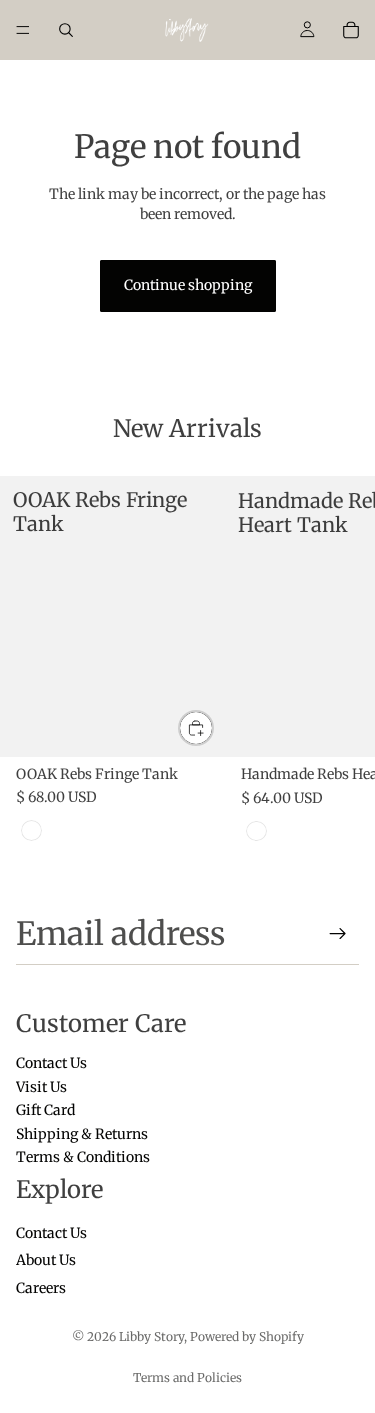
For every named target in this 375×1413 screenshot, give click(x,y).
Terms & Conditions (83, 1157)
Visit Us (41, 1086)
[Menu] (23, 30)
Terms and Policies (187, 1377)
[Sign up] (338, 934)
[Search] (66, 30)
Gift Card (45, 1110)
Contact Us (51, 1063)
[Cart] (351, 30)
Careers (41, 1287)
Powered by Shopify (247, 1336)
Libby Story (151, 1336)
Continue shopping (188, 285)
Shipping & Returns (82, 1133)
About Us (46, 1260)
